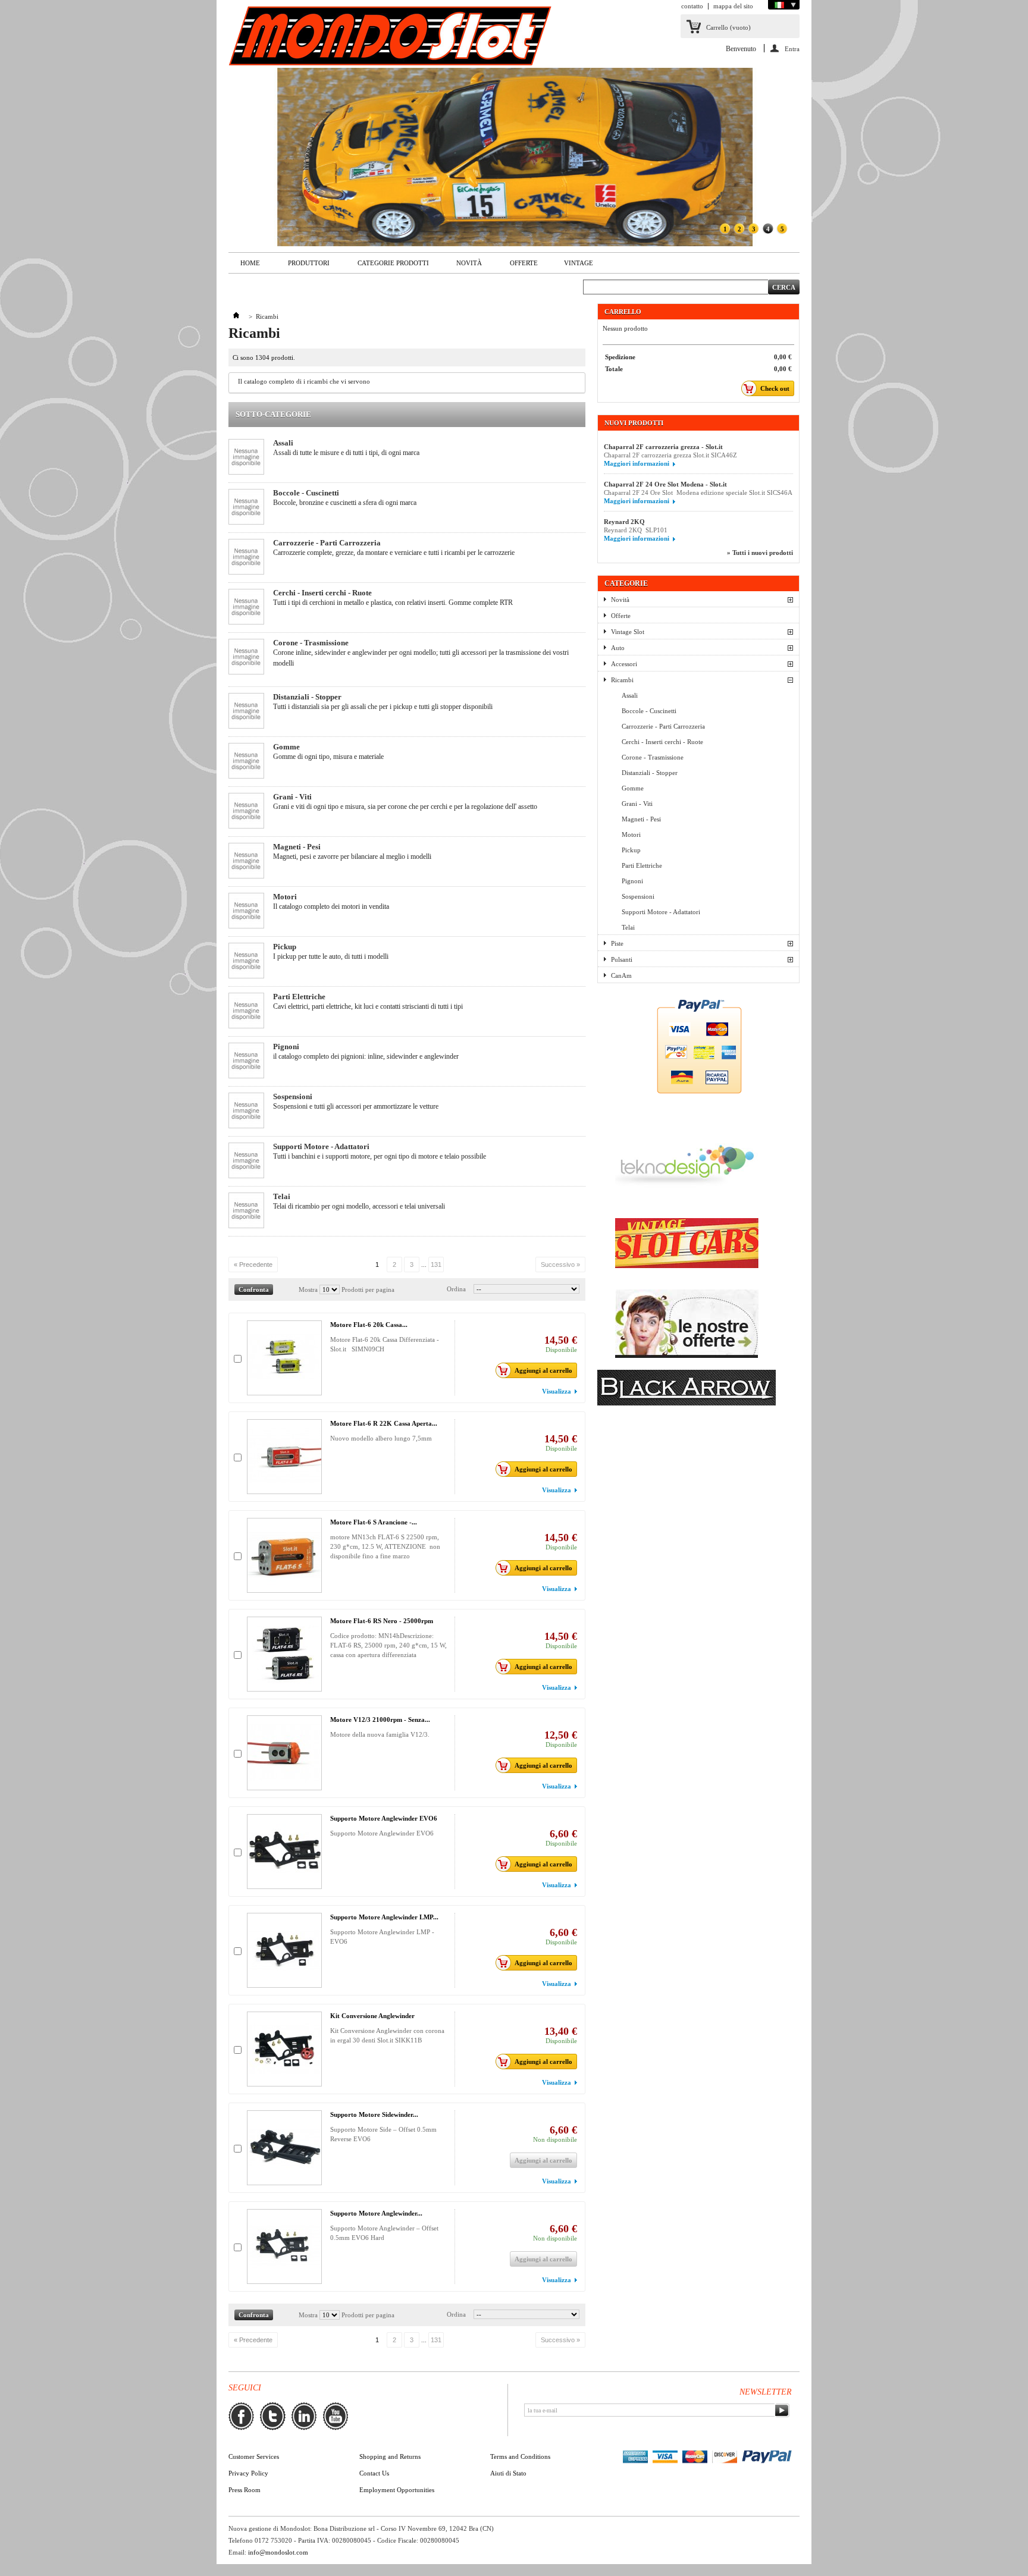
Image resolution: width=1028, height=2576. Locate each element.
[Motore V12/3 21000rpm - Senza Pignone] (284, 1753)
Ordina (456, 1289)
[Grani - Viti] (246, 812)
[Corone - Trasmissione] (246, 658)
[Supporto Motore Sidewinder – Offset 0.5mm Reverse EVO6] (284, 2148)
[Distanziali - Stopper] (246, 712)
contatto (692, 6)
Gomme (286, 747)
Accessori (624, 664)
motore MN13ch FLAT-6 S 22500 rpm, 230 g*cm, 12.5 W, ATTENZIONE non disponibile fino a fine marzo (385, 1546)
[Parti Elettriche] (246, 1011)
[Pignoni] (246, 1061)
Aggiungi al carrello (543, 1370)
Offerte (524, 263)
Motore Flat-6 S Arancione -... (374, 1522)
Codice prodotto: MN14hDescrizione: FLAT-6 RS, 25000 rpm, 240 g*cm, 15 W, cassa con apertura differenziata (388, 1645)
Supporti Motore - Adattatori (321, 1146)
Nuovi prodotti (634, 423)
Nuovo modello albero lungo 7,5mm (381, 1438)
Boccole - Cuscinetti (306, 493)
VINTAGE (579, 263)
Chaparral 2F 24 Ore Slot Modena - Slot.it (665, 484)
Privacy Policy (248, 2473)
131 (436, 1265)
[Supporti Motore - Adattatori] (246, 1161)
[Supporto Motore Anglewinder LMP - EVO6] (284, 1950)
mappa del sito (733, 6)
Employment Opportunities (397, 2490)
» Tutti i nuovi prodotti (760, 553)
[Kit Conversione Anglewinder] (284, 2049)
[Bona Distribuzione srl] (390, 37)
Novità (463, 266)
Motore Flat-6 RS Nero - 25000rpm (382, 1621)
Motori (285, 897)
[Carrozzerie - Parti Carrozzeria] (246, 558)
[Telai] (246, 1211)
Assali (283, 443)
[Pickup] (246, 961)
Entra (792, 49)
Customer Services (254, 2456)
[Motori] (246, 912)
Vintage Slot (628, 632)
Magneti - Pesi (297, 847)
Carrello (728, 27)
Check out (775, 388)
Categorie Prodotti (387, 266)
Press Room (245, 2490)
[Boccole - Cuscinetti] (246, 508)
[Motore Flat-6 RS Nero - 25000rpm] (284, 1654)
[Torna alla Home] (236, 316)
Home (244, 266)
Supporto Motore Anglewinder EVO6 (384, 1818)
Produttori (303, 266)
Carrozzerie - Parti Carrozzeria (327, 543)
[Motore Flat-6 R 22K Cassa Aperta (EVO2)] (284, 1457)
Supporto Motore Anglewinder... (376, 2213)
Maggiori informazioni (637, 463)
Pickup (285, 947)
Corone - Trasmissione (311, 643)
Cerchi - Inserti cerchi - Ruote (322, 593)
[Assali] (246, 458)
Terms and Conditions (520, 2456)
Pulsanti (622, 959)
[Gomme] (246, 762)
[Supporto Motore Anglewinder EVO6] (284, 1852)
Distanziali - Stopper (307, 697)
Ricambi (622, 680)
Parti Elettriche (299, 997)
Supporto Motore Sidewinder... (374, 2114)
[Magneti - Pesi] (246, 862)
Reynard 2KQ (624, 522)
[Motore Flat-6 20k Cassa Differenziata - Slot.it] (284, 1358)
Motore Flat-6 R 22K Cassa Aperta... (384, 1423)
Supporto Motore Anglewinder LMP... (384, 1917)
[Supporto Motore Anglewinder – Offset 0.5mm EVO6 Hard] (284, 2246)
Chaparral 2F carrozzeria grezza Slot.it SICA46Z (670, 455)
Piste (617, 943)
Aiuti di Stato (508, 2473)
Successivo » (560, 1265)
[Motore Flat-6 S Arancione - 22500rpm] (284, 1555)
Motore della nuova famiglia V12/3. (380, 1734)
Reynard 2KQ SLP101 (636, 530)
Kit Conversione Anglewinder (372, 2016)
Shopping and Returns (390, 2456)
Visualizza (557, 1391)
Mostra (308, 1289)
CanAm (621, 975)
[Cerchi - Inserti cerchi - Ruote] (246, 608)
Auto (618, 648)
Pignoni (286, 1047)
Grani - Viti (292, 797)
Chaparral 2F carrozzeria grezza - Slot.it (663, 447)
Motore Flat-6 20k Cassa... (369, 1325)
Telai (282, 1196)
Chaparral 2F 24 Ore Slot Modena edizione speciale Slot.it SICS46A (698, 492)
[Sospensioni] (246, 1111)
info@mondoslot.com (278, 2552)
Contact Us (374, 2473)
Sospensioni (293, 1096)
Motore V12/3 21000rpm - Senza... (380, 1720)
